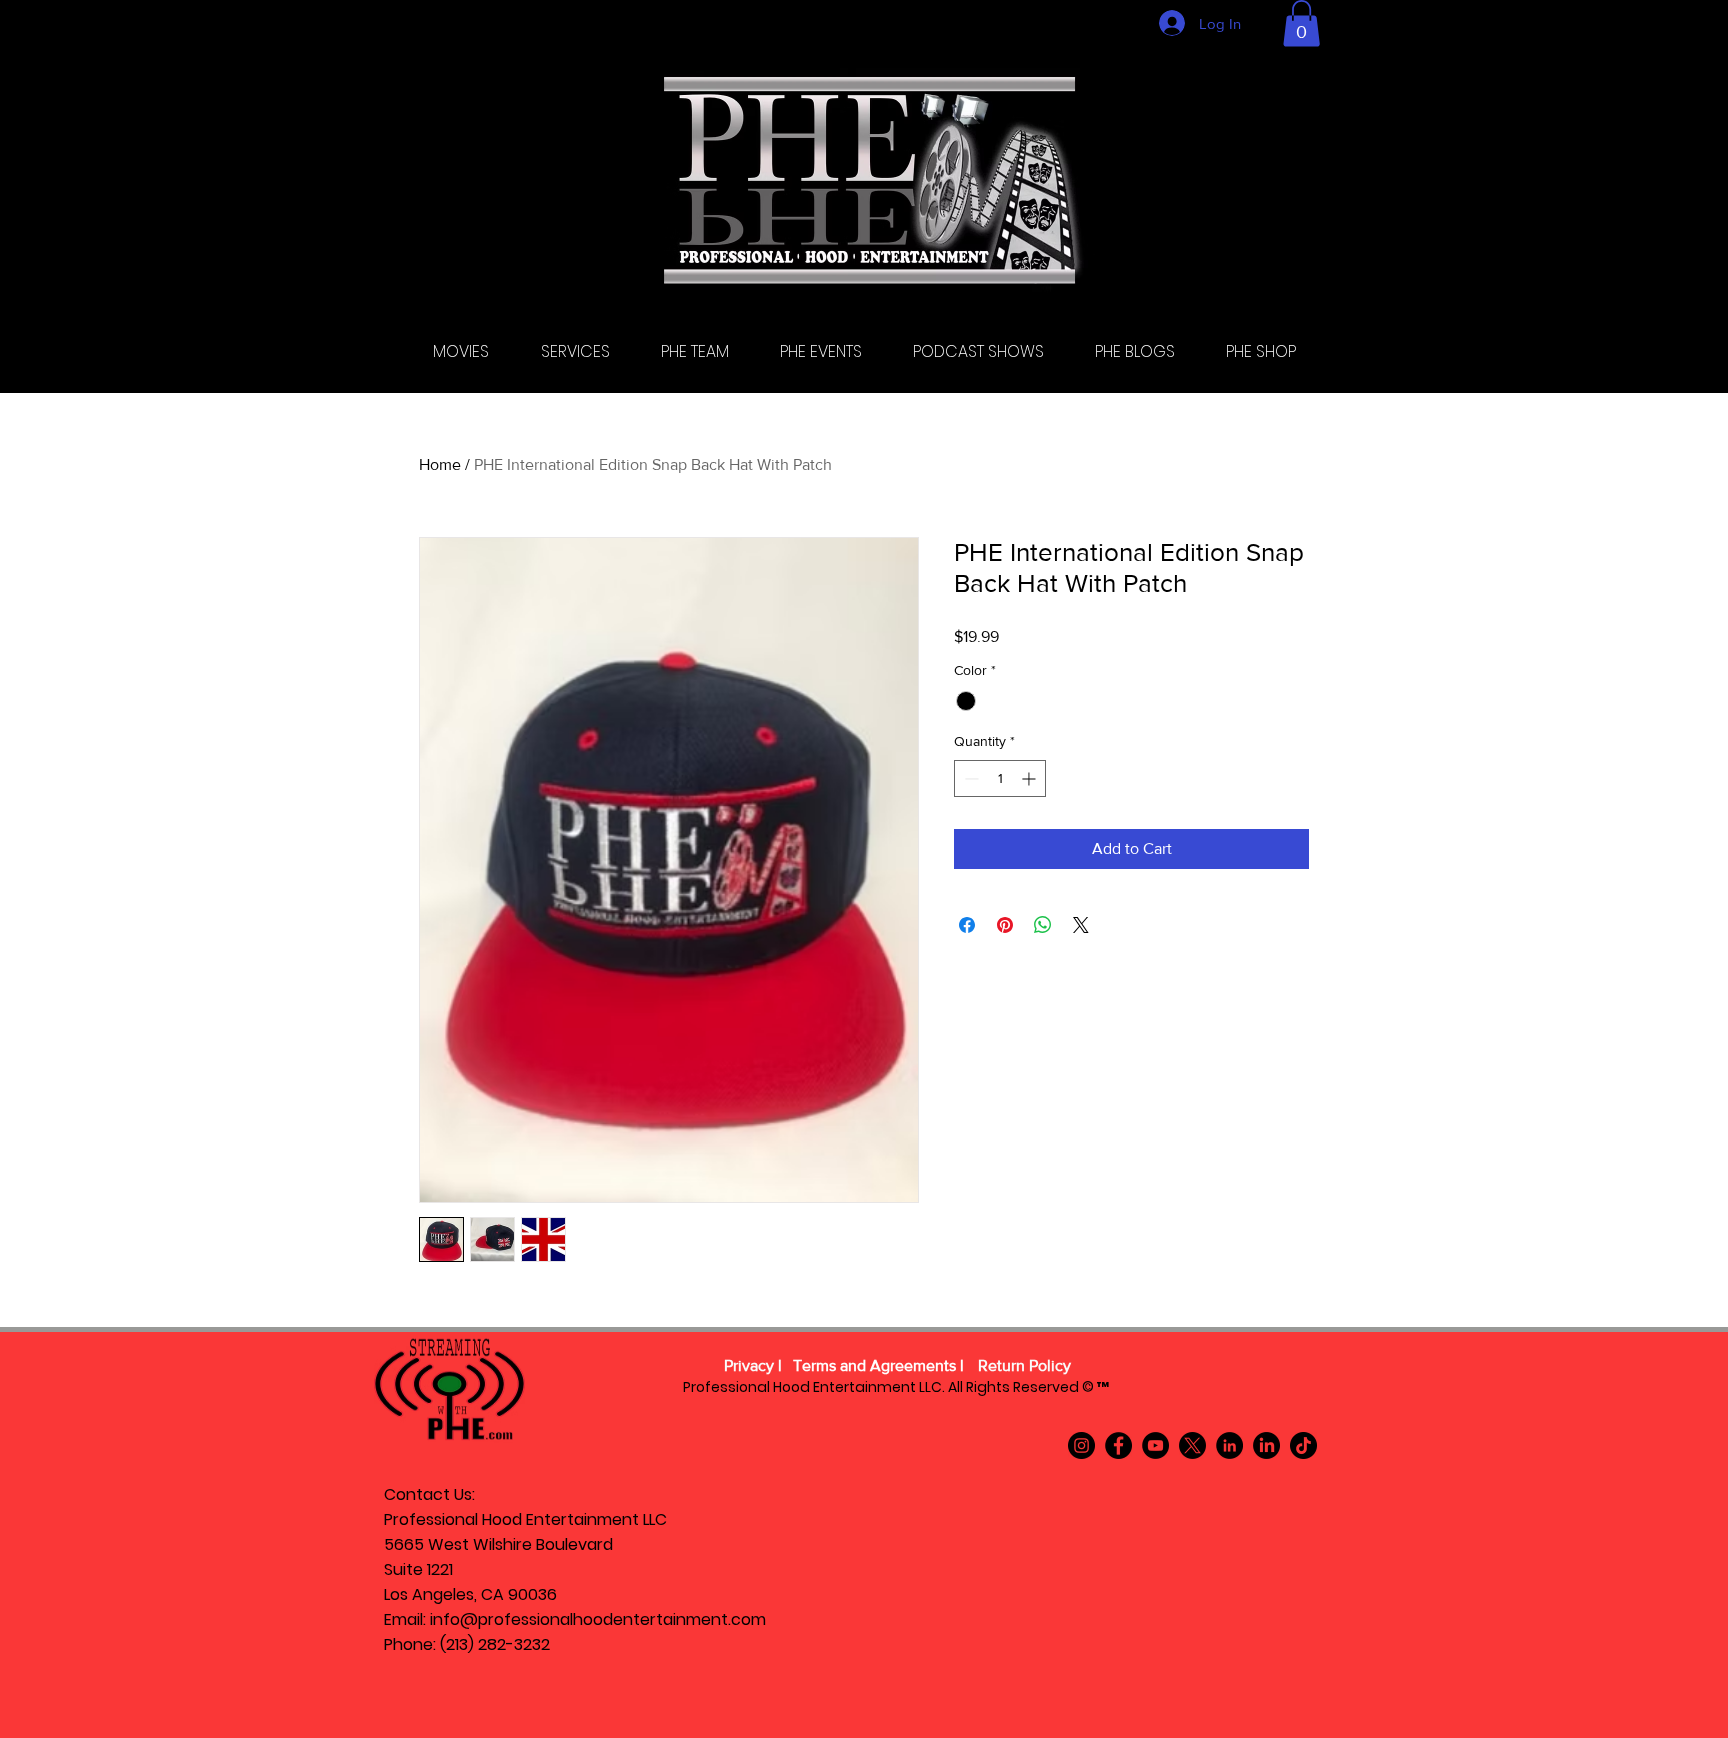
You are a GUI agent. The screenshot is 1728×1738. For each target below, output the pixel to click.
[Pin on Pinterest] (1005, 925)
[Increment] (1030, 778)
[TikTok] (1303, 1445)
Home (440, 464)
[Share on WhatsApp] (1043, 925)
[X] (1192, 1445)
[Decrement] (969, 778)
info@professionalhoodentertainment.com (598, 1619)
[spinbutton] (1000, 778)
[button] (1301, 23)
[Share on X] (1081, 925)
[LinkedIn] (1229, 1445)
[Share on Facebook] (967, 925)
